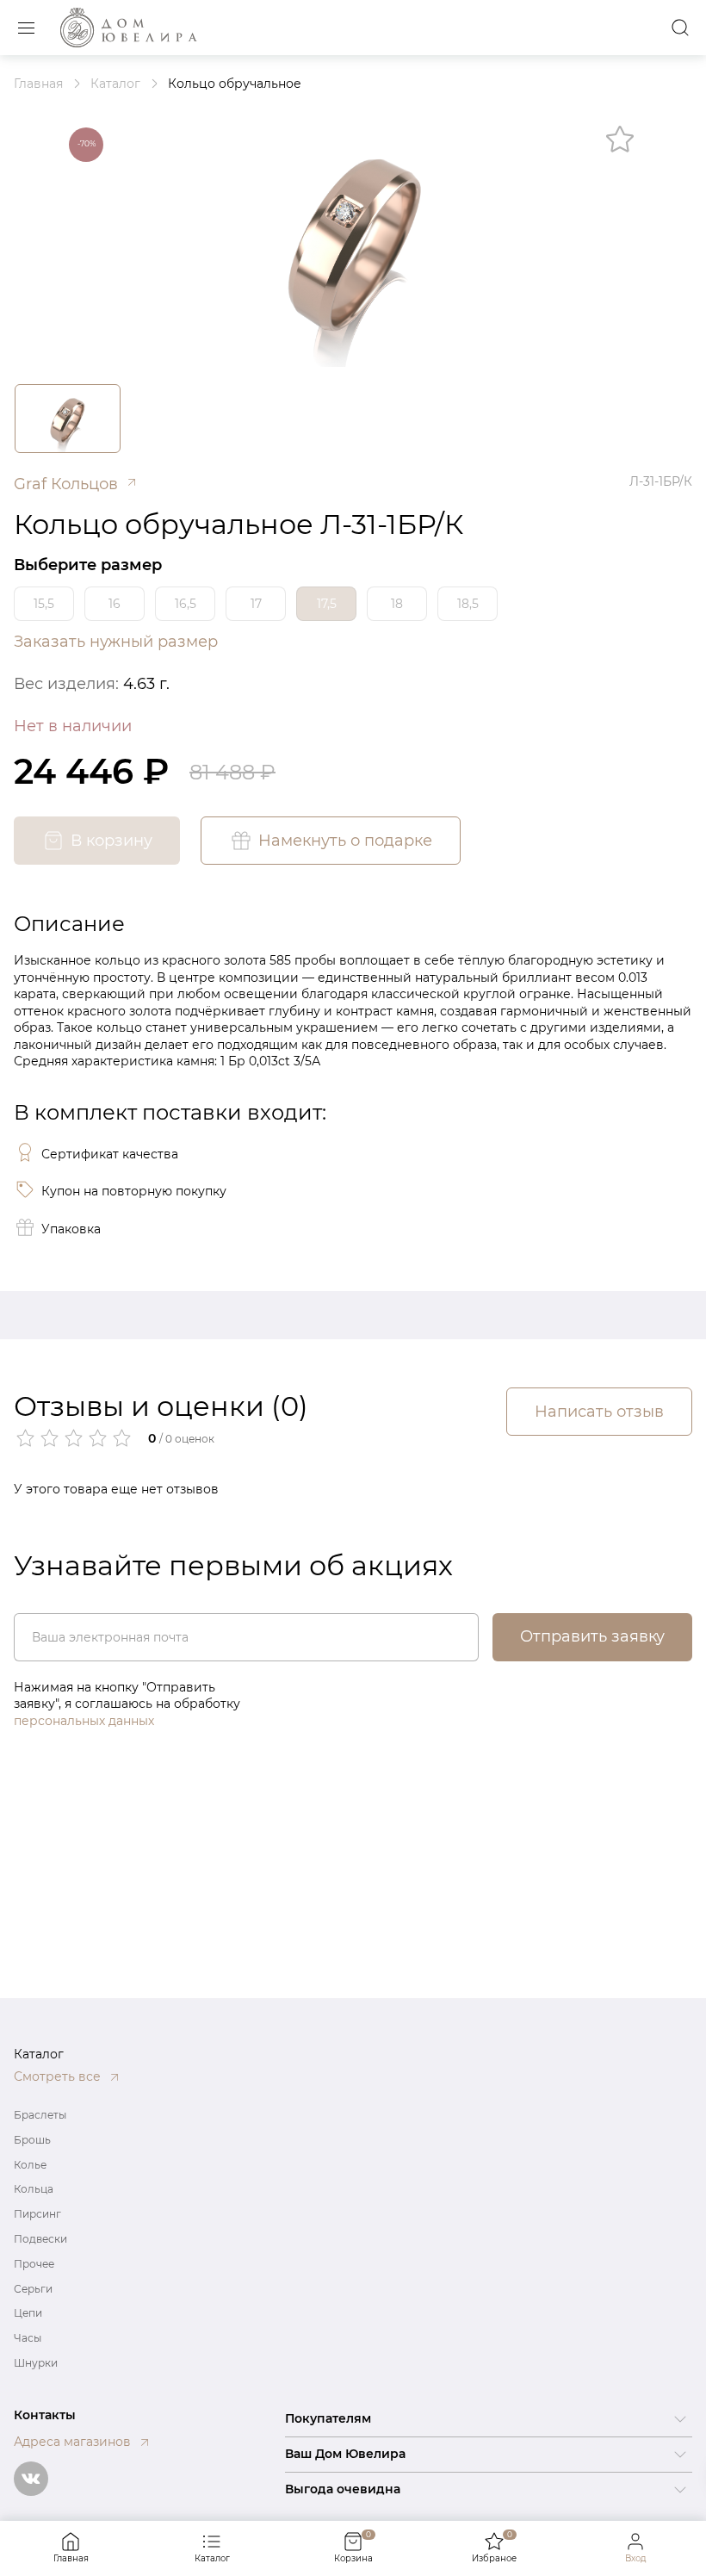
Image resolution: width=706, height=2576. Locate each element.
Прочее (34, 2264)
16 (115, 604)
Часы (28, 2338)
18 (397, 604)
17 (256, 604)
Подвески (40, 2239)
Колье (30, 2165)
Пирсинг (37, 2214)
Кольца (34, 2189)
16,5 (186, 604)
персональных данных (84, 1721)
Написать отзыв (599, 1412)
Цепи (28, 2313)
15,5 (44, 604)
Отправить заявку (592, 1636)
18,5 (468, 604)
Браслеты (40, 2115)
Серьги (33, 2289)
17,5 (327, 604)
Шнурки (36, 2363)
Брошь (32, 2140)
